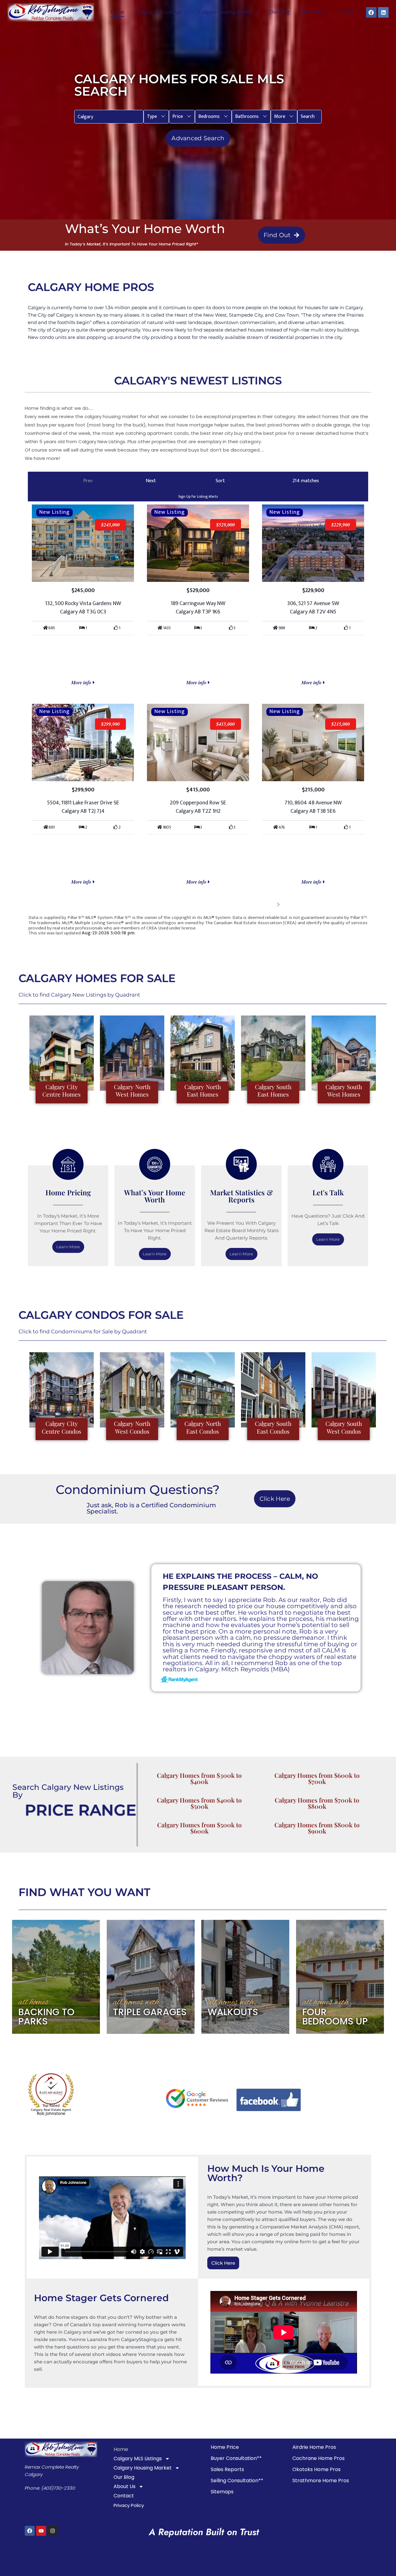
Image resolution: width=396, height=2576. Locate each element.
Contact (348, 12)
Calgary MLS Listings (138, 2459)
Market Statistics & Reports (241, 1196)
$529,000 (226, 525)
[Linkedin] (383, 12)
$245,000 (110, 525)
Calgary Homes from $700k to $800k (317, 1803)
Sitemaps (222, 2492)
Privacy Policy (129, 2505)
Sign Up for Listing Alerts (198, 496)
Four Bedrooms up (335, 2017)
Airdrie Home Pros (314, 2447)
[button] (156, 117)
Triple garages (150, 2012)
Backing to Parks (46, 2017)
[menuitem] (156, 117)
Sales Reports (227, 2469)
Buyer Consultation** (236, 2458)
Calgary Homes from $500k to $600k (199, 1828)
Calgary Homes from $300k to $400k (199, 1778)
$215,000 (341, 724)
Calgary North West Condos (132, 1427)
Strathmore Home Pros (321, 2481)
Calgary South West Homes (344, 1091)
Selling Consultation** (237, 2481)
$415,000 (226, 724)
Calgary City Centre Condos (62, 1427)
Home (117, 12)
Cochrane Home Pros (319, 2458)
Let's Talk (328, 1192)
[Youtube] (41, 2531)
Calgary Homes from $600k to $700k (317, 1778)
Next (269, 904)
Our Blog (280, 12)
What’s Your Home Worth (155, 1196)
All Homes (33, 2002)
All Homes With (136, 2002)
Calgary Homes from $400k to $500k (199, 1803)
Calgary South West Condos (344, 1427)
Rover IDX (358, 938)
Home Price (225, 2447)
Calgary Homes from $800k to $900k (317, 1828)
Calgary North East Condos (203, 1427)
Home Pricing (68, 1192)
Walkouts (233, 2012)
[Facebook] (371, 12)
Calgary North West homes (132, 1091)
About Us (125, 2486)
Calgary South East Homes (273, 1091)
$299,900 (110, 724)
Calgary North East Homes (203, 1091)
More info (82, 682)
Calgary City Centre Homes (62, 1091)
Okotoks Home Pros (316, 2469)
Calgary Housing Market (143, 2468)
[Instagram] (53, 2531)
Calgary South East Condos (273, 1427)
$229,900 (341, 525)
